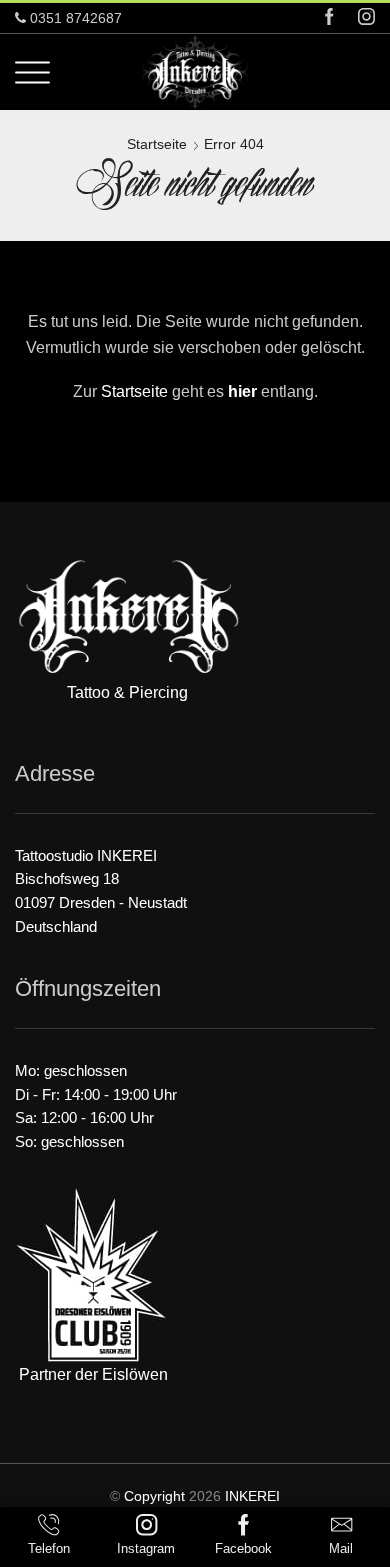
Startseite (157, 144)
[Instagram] (366, 18)
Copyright (154, 1496)
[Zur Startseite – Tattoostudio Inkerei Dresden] (195, 71)
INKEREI (252, 1496)
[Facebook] (329, 18)
